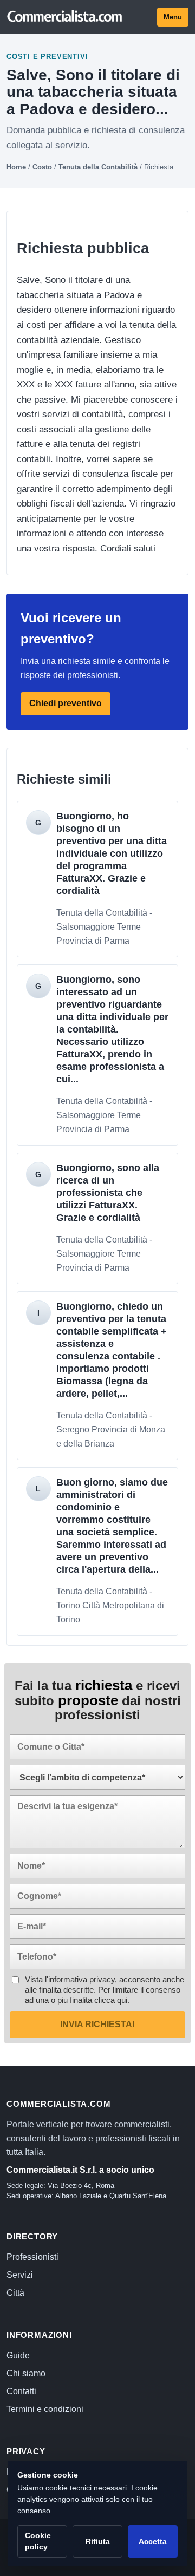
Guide (18, 2355)
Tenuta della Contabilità (98, 167)
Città (15, 2293)
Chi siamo (26, 2373)
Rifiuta (98, 2541)
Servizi (20, 2275)
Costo (42, 167)
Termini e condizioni (45, 2409)
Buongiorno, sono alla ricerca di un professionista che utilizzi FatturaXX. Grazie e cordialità (108, 1193)
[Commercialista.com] (65, 17)
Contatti (21, 2391)
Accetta (153, 2541)
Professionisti (32, 2257)
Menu (173, 17)
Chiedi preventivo (66, 704)
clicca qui (111, 2000)
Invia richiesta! (97, 2024)
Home (16, 167)
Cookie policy (38, 2541)
